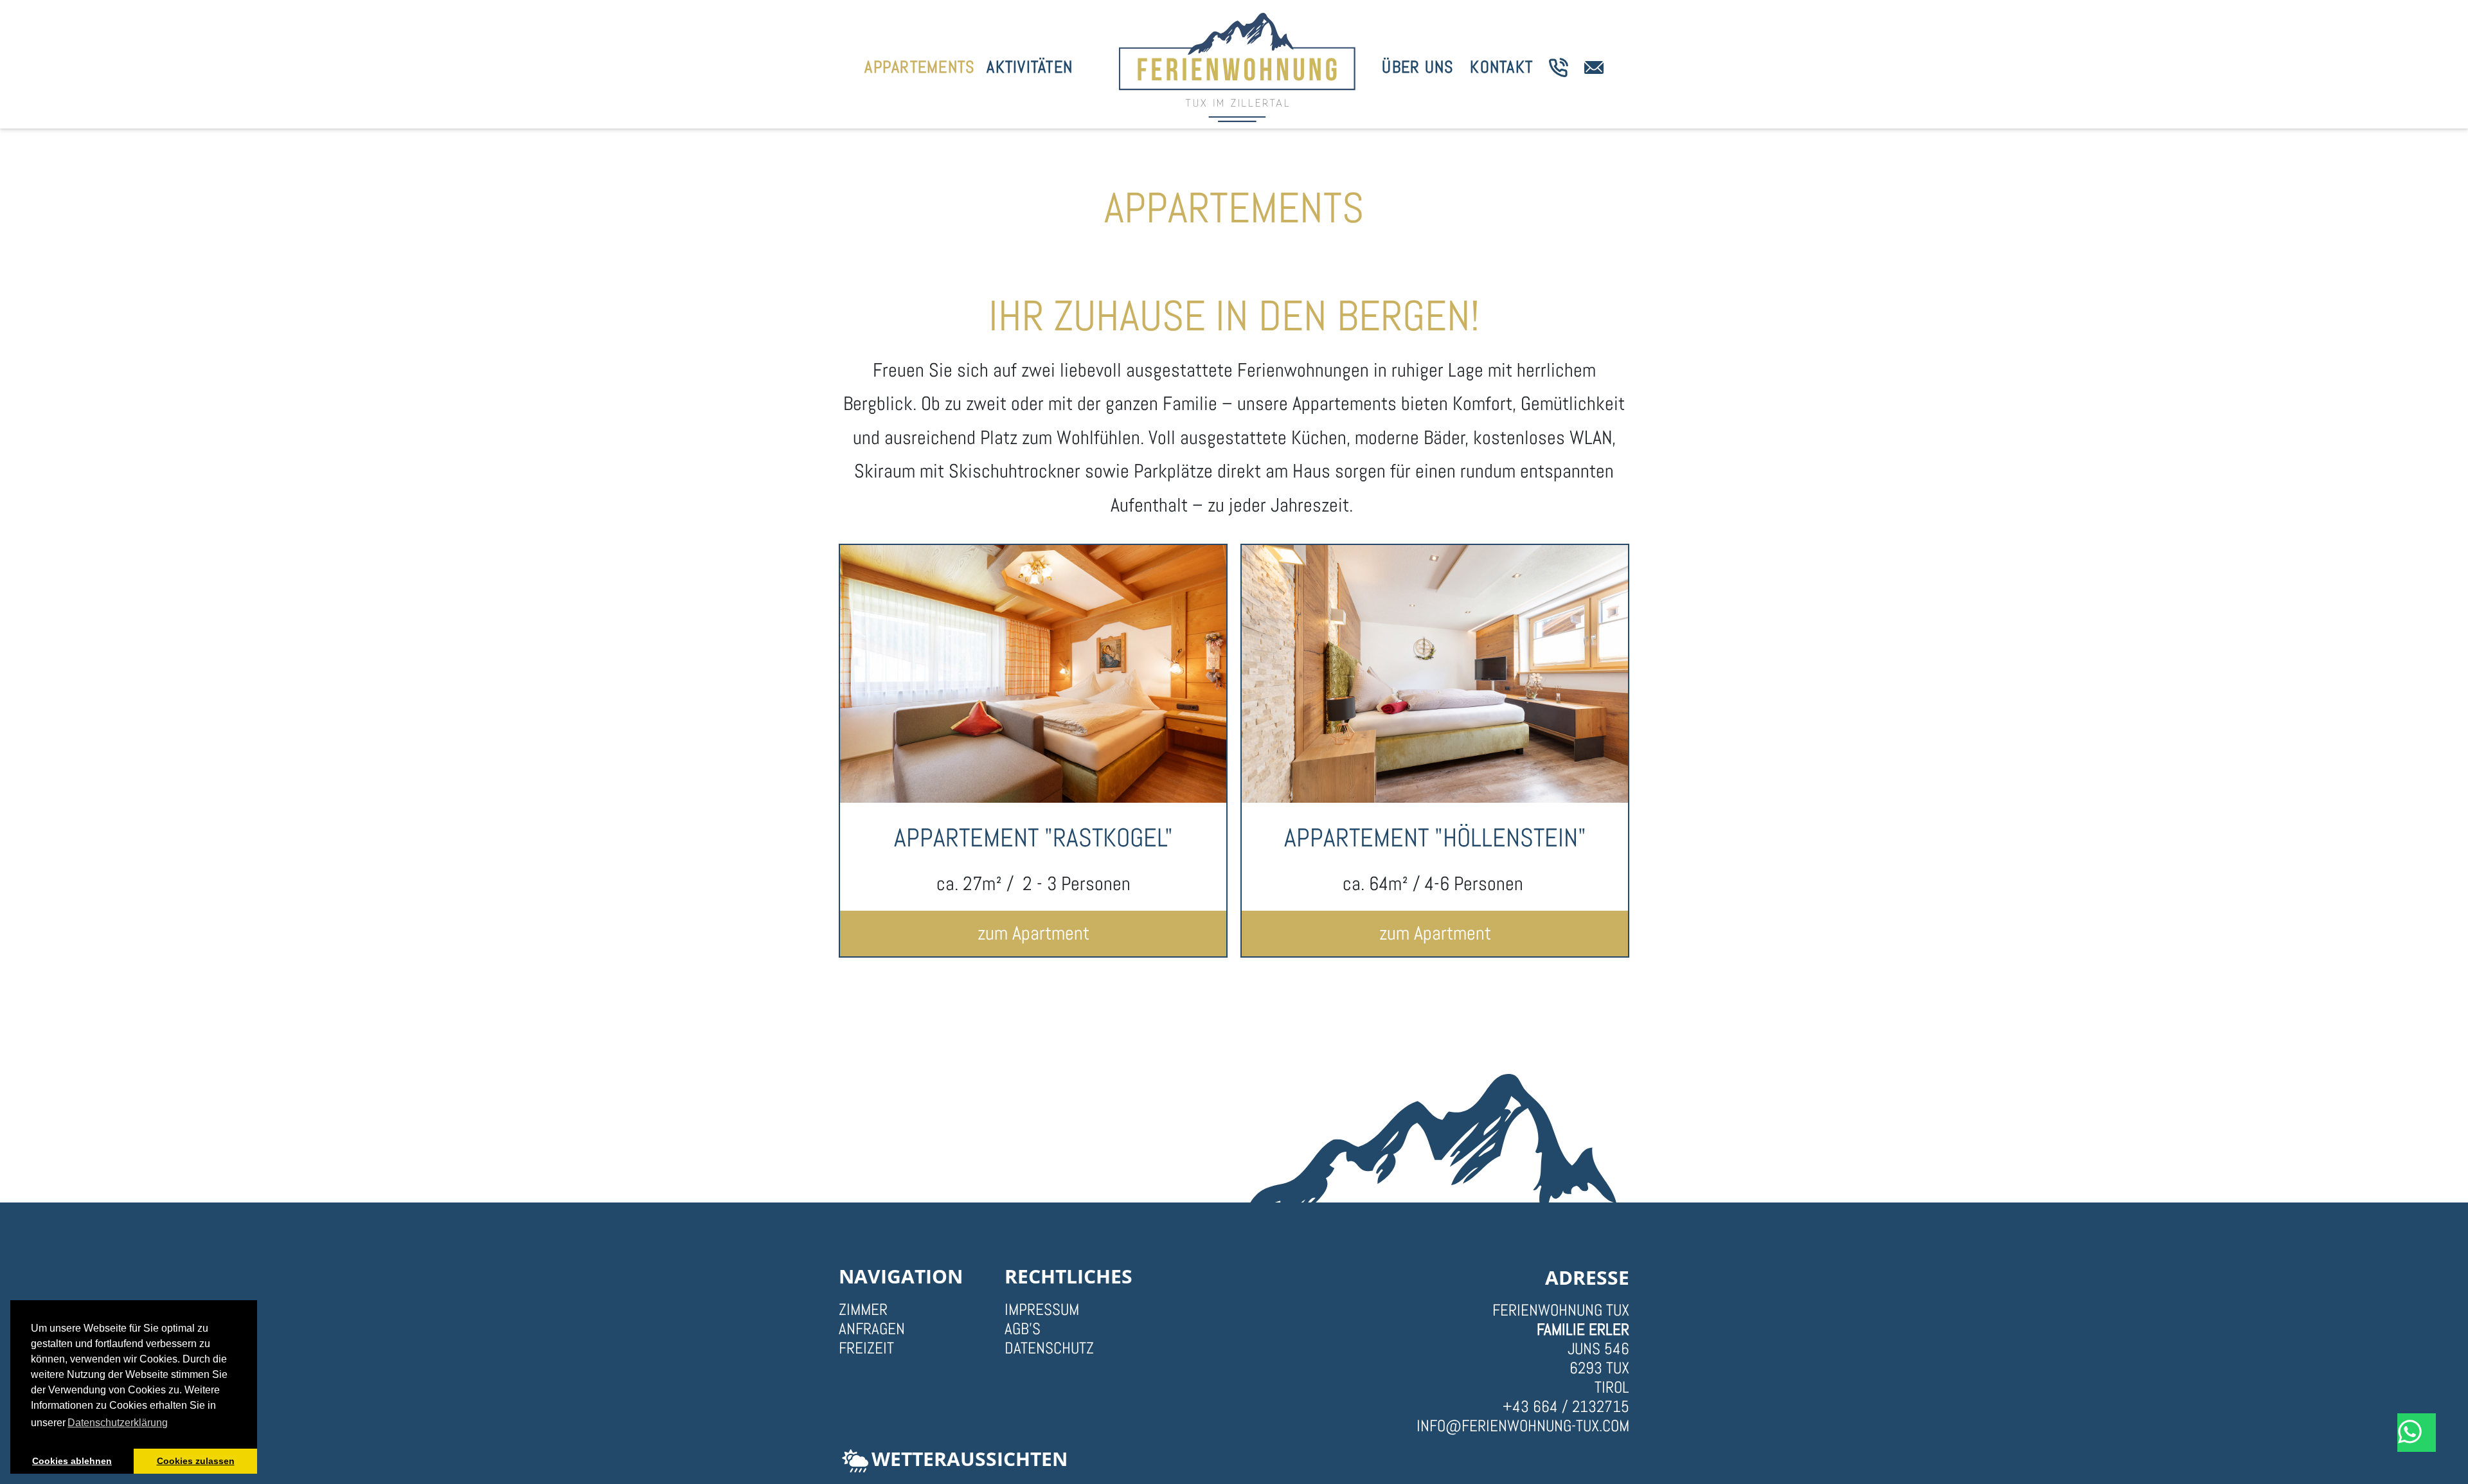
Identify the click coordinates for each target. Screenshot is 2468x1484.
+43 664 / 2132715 (1566, 1407)
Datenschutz (1049, 1348)
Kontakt (1501, 67)
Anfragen (872, 1329)
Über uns (1418, 67)
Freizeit (866, 1348)
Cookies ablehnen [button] (72, 1461)
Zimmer (863, 1310)
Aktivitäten (1030, 67)
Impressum (1042, 1310)
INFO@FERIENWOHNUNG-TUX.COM (1523, 1426)
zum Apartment (1033, 933)
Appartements (920, 67)
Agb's (1023, 1329)
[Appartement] (1033, 674)
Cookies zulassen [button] (196, 1461)
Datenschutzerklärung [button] (118, 1423)
